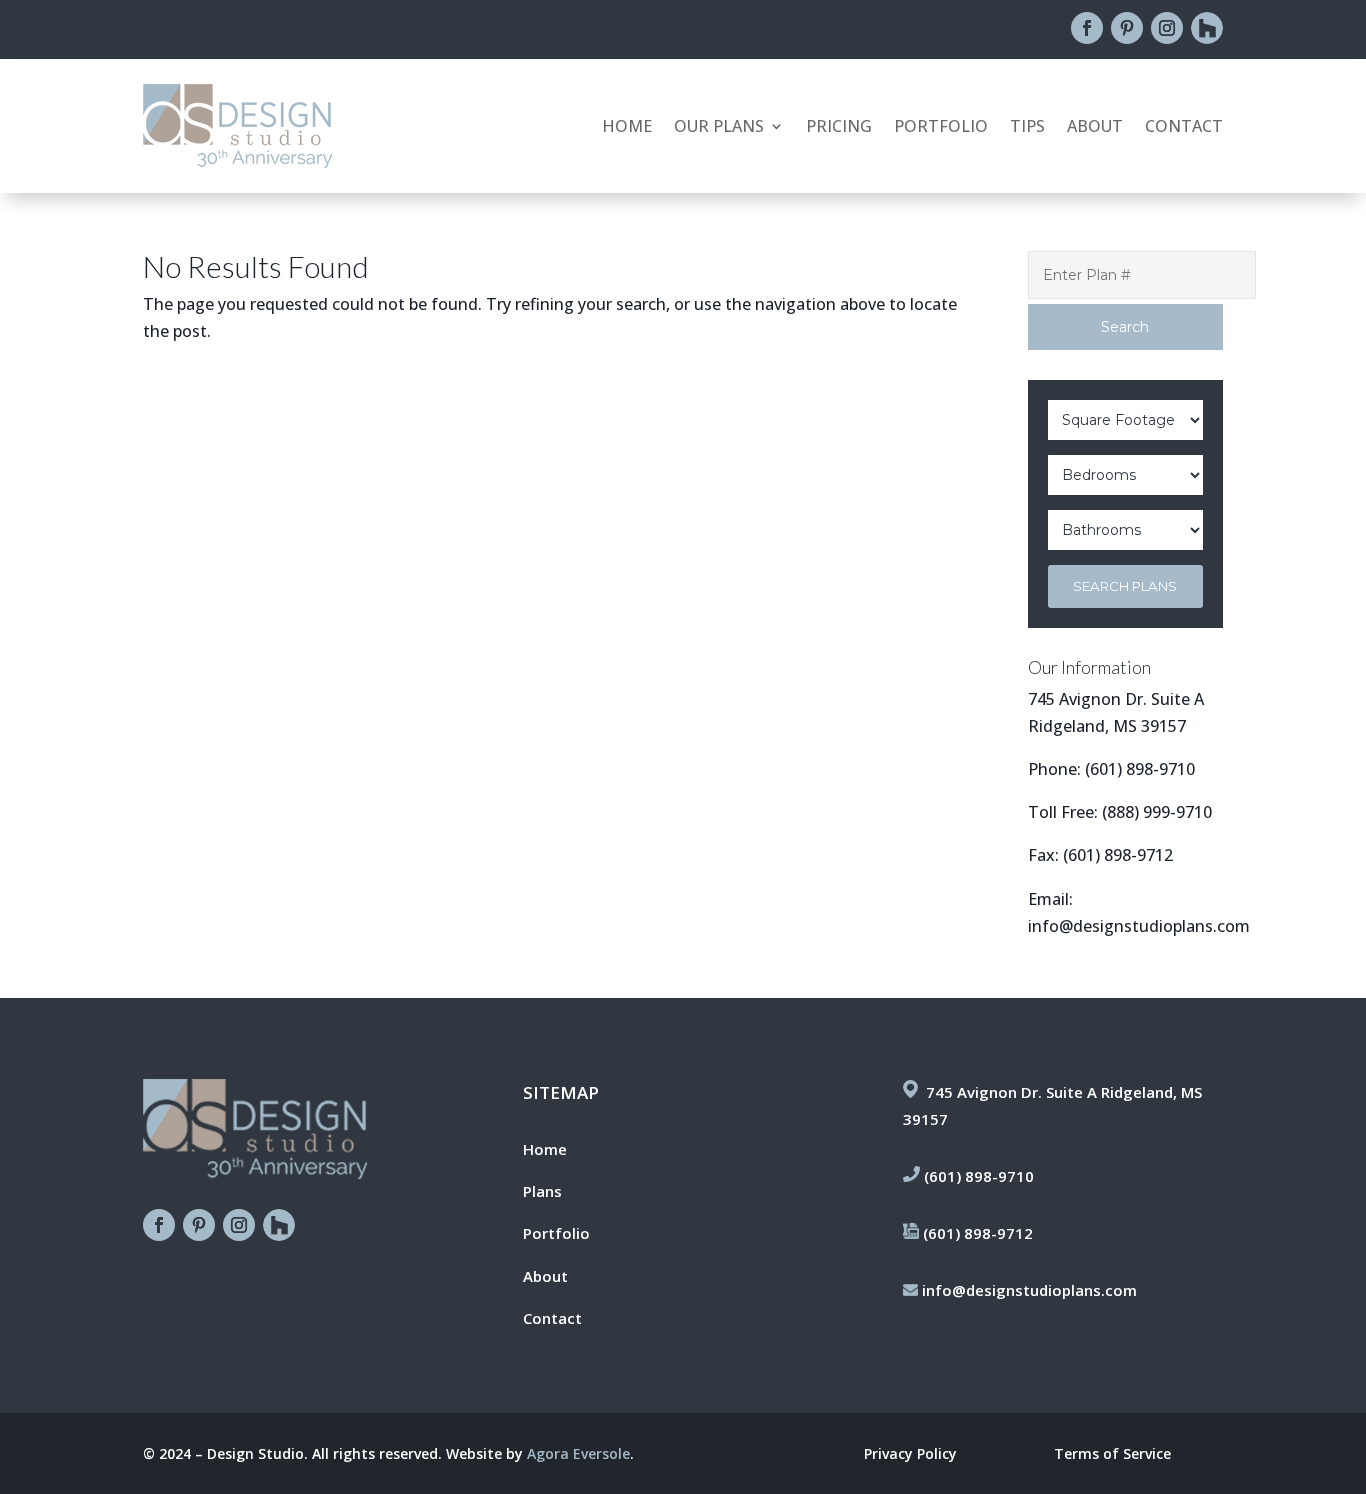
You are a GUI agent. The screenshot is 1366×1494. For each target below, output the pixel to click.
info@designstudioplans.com (1139, 926)
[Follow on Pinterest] (1127, 28)
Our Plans (719, 128)
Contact (1184, 128)
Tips (1027, 128)
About (1095, 128)
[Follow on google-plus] (1207, 28)
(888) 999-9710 (1157, 812)
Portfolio (941, 128)
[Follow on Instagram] (1167, 28)
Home (627, 128)
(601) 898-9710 (1140, 769)
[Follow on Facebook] (1087, 28)
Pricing (839, 128)
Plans (542, 1191)
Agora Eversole (578, 1453)
